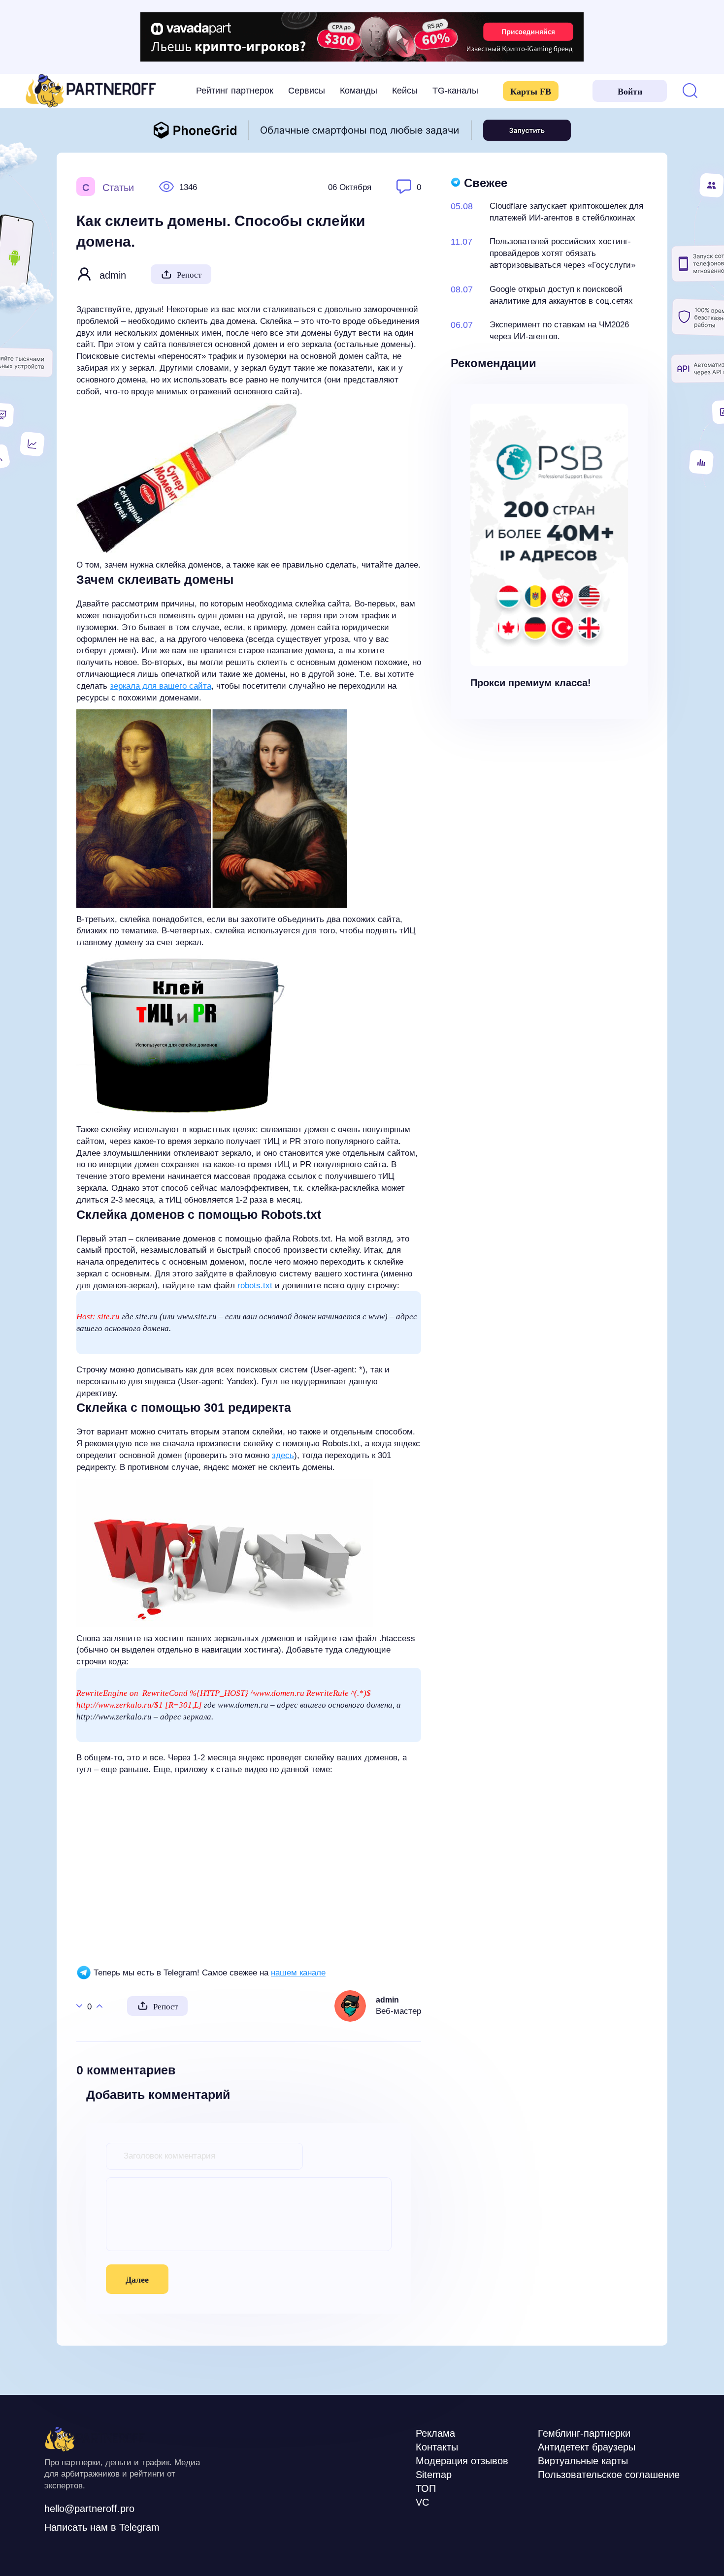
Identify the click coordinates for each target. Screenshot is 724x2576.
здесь (283, 1455)
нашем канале (298, 1973)
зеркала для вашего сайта (161, 686)
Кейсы (405, 91)
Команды (359, 91)
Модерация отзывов (462, 2461)
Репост (189, 275)
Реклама (435, 2433)
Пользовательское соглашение (609, 2475)
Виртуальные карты (583, 2461)
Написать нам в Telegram (102, 2527)
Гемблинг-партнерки (584, 2433)
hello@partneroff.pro (89, 2509)
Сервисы (307, 91)
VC (422, 2502)
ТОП (426, 2488)
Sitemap (434, 2475)
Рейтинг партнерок (235, 91)
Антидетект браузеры (587, 2447)
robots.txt (255, 1286)
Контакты (437, 2447)
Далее (137, 2280)
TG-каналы (455, 91)
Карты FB (531, 92)
